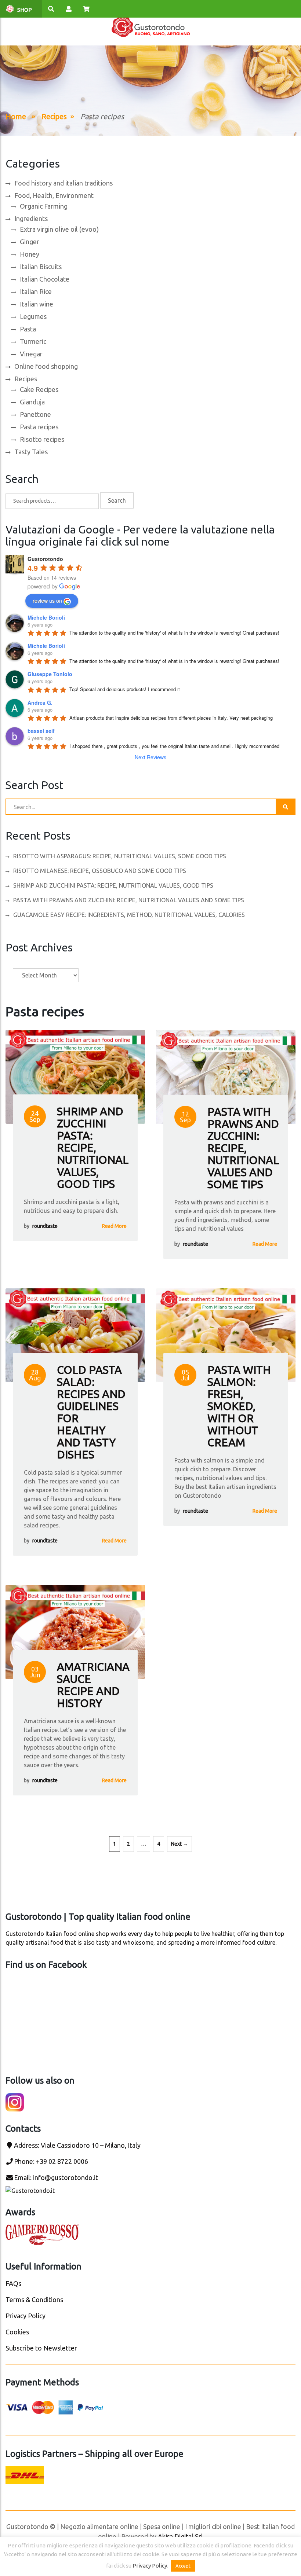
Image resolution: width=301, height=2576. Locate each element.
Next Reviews (150, 757)
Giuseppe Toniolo (50, 674)
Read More (114, 1226)
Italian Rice (36, 291)
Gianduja (32, 402)
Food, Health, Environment (54, 195)
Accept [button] (183, 2566)
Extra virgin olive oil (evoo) (59, 229)
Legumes (33, 316)
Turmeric (33, 341)
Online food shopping (46, 366)
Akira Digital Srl (180, 2536)
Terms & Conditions (34, 2300)
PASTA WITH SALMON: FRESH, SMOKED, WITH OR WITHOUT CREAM (239, 1406)
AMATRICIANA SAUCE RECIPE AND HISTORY (93, 1685)
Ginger (30, 242)
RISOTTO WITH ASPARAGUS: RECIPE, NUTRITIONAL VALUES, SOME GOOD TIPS (120, 856)
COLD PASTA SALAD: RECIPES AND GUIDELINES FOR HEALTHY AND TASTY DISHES (91, 1412)
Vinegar (31, 354)
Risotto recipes (42, 439)
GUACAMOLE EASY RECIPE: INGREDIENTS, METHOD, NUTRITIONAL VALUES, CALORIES (129, 915)
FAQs (13, 2283)
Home (16, 116)
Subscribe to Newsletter (41, 2348)
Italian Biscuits (41, 267)
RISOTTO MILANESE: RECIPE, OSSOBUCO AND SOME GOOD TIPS (100, 871)
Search (117, 500)
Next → (179, 1844)
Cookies (17, 2332)
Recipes (54, 116)
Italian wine (37, 304)
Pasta (28, 329)
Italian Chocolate (45, 279)
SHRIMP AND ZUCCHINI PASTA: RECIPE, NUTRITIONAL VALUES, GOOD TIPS (113, 885)
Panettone (35, 414)
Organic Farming (44, 206)
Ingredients (31, 219)
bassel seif (41, 731)
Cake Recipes (39, 389)
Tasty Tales (31, 452)
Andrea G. (40, 702)
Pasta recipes (39, 427)
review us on (47, 601)
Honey (30, 254)
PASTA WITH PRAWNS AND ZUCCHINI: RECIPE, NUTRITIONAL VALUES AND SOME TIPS (129, 900)
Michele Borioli (46, 617)
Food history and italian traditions (64, 183)
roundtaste (45, 1226)
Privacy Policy (26, 2316)
